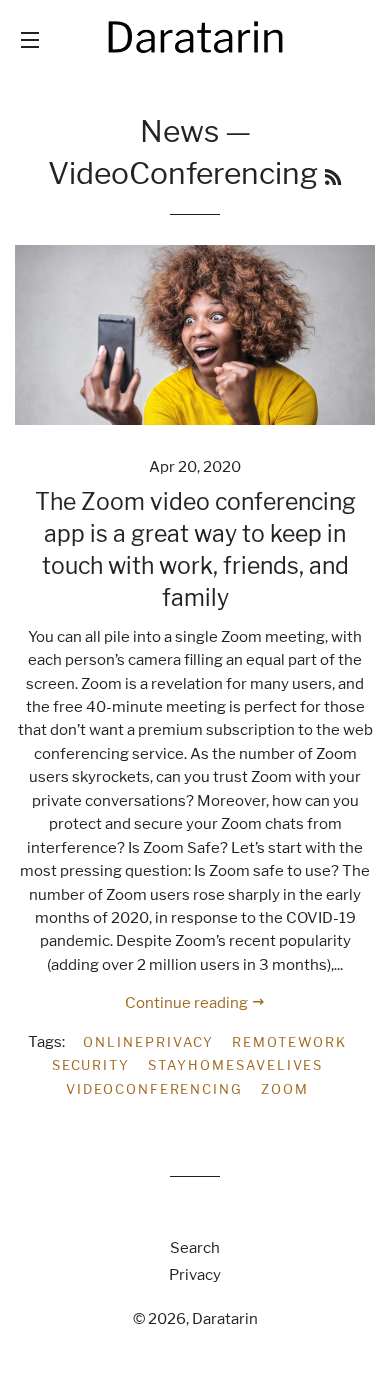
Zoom (285, 1089)
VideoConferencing (154, 1089)
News (179, 131)
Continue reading (188, 1003)
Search (195, 1248)
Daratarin (225, 1319)
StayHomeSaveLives (235, 1065)
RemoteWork (289, 1042)
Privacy (195, 1275)
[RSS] (333, 177)
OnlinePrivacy (148, 1042)
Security (91, 1065)
